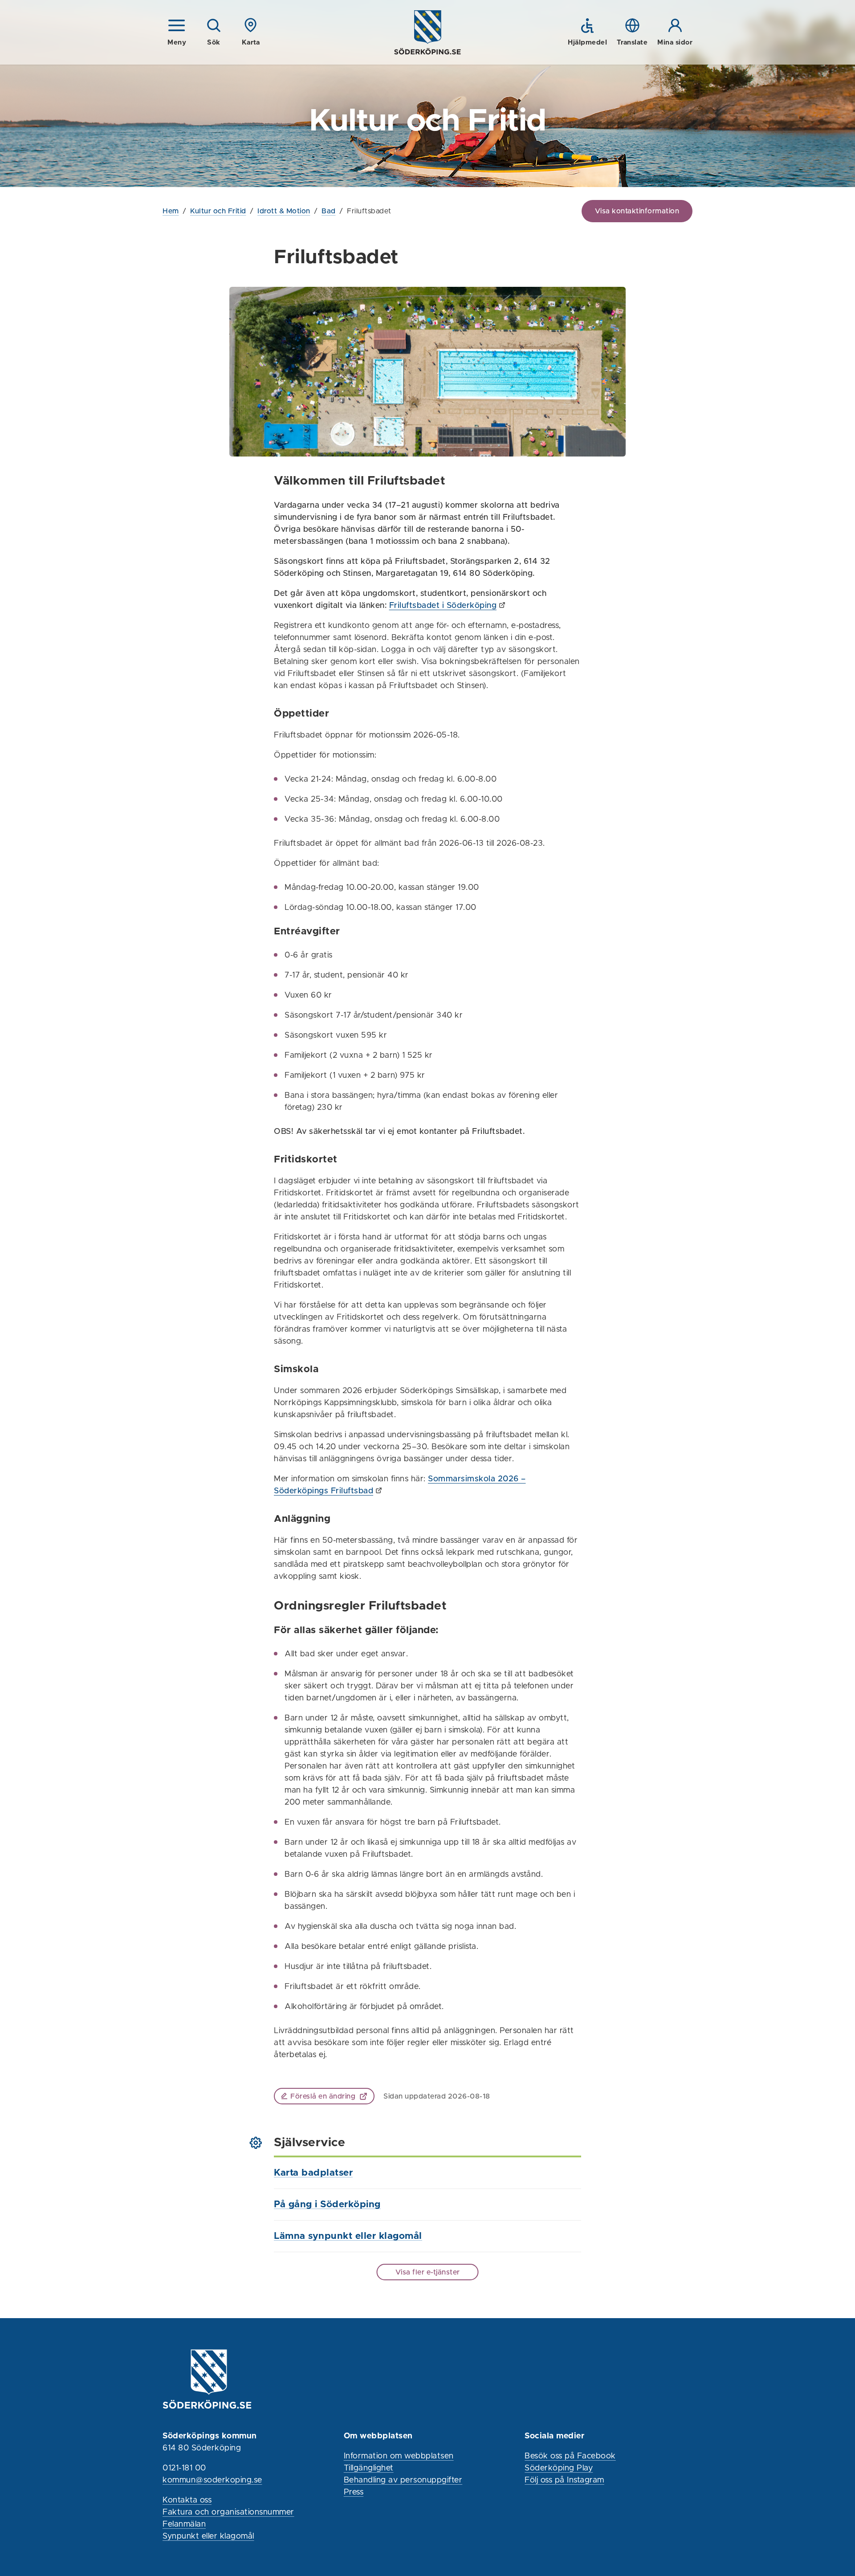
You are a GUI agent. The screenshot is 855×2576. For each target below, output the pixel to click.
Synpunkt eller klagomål (208, 2536)
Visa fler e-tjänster (428, 2272)
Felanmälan (184, 2524)
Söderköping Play (559, 2468)
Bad (329, 211)
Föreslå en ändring (323, 2096)
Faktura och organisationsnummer (228, 2512)
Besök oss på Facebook (570, 2456)
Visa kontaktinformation (637, 211)
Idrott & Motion (284, 211)
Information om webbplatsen (399, 2456)
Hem (171, 211)
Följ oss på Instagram (564, 2480)
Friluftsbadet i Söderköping (443, 606)
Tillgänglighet (369, 2468)
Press (354, 2492)
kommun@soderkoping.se (212, 2480)
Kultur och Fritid (218, 211)
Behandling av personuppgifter (403, 2480)
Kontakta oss (187, 2500)
